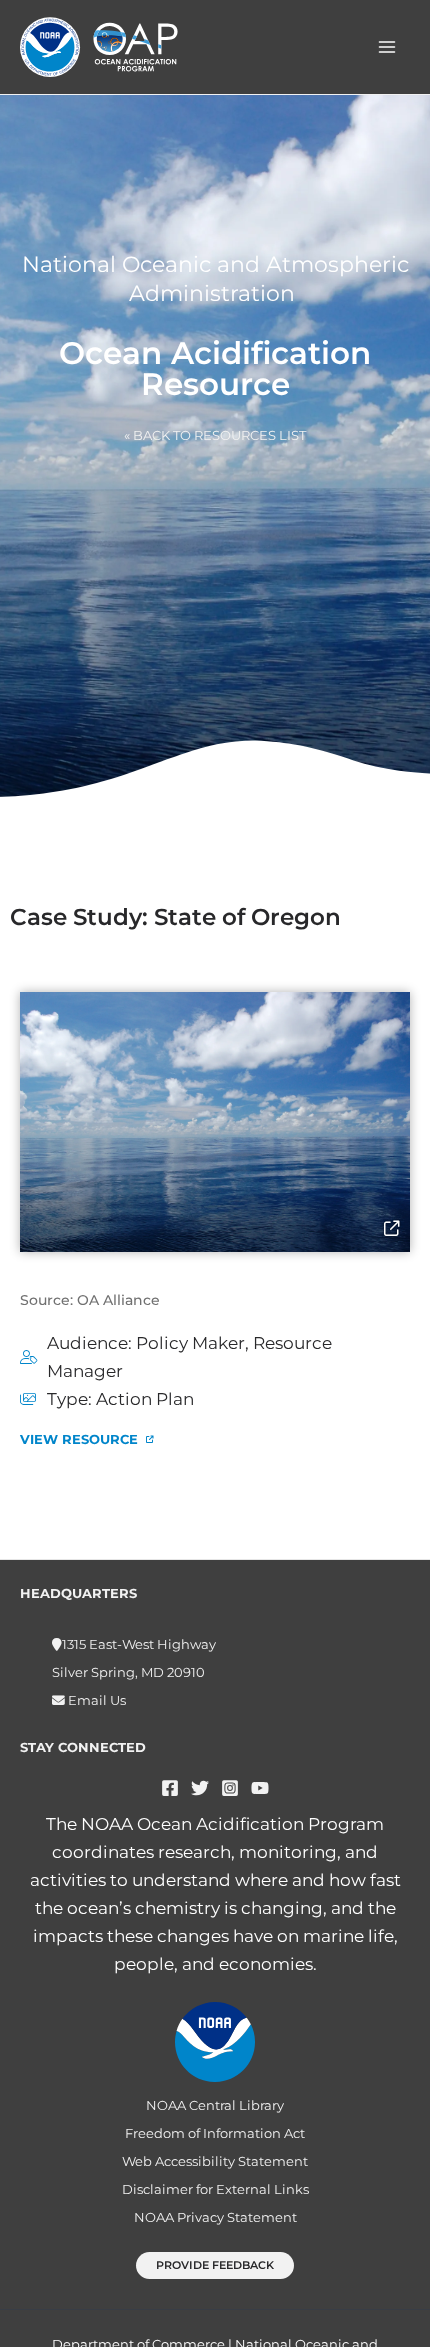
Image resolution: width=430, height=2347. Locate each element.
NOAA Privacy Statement (215, 2217)
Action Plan (145, 1399)
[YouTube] (260, 1788)
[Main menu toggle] (388, 47)
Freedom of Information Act (215, 2133)
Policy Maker (190, 1343)
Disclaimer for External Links (215, 2189)
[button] (215, 2265)
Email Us (95, 1700)
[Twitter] (200, 1788)
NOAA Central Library (215, 2105)
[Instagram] (230, 1788)
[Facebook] (170, 1788)
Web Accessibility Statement (215, 2161)
